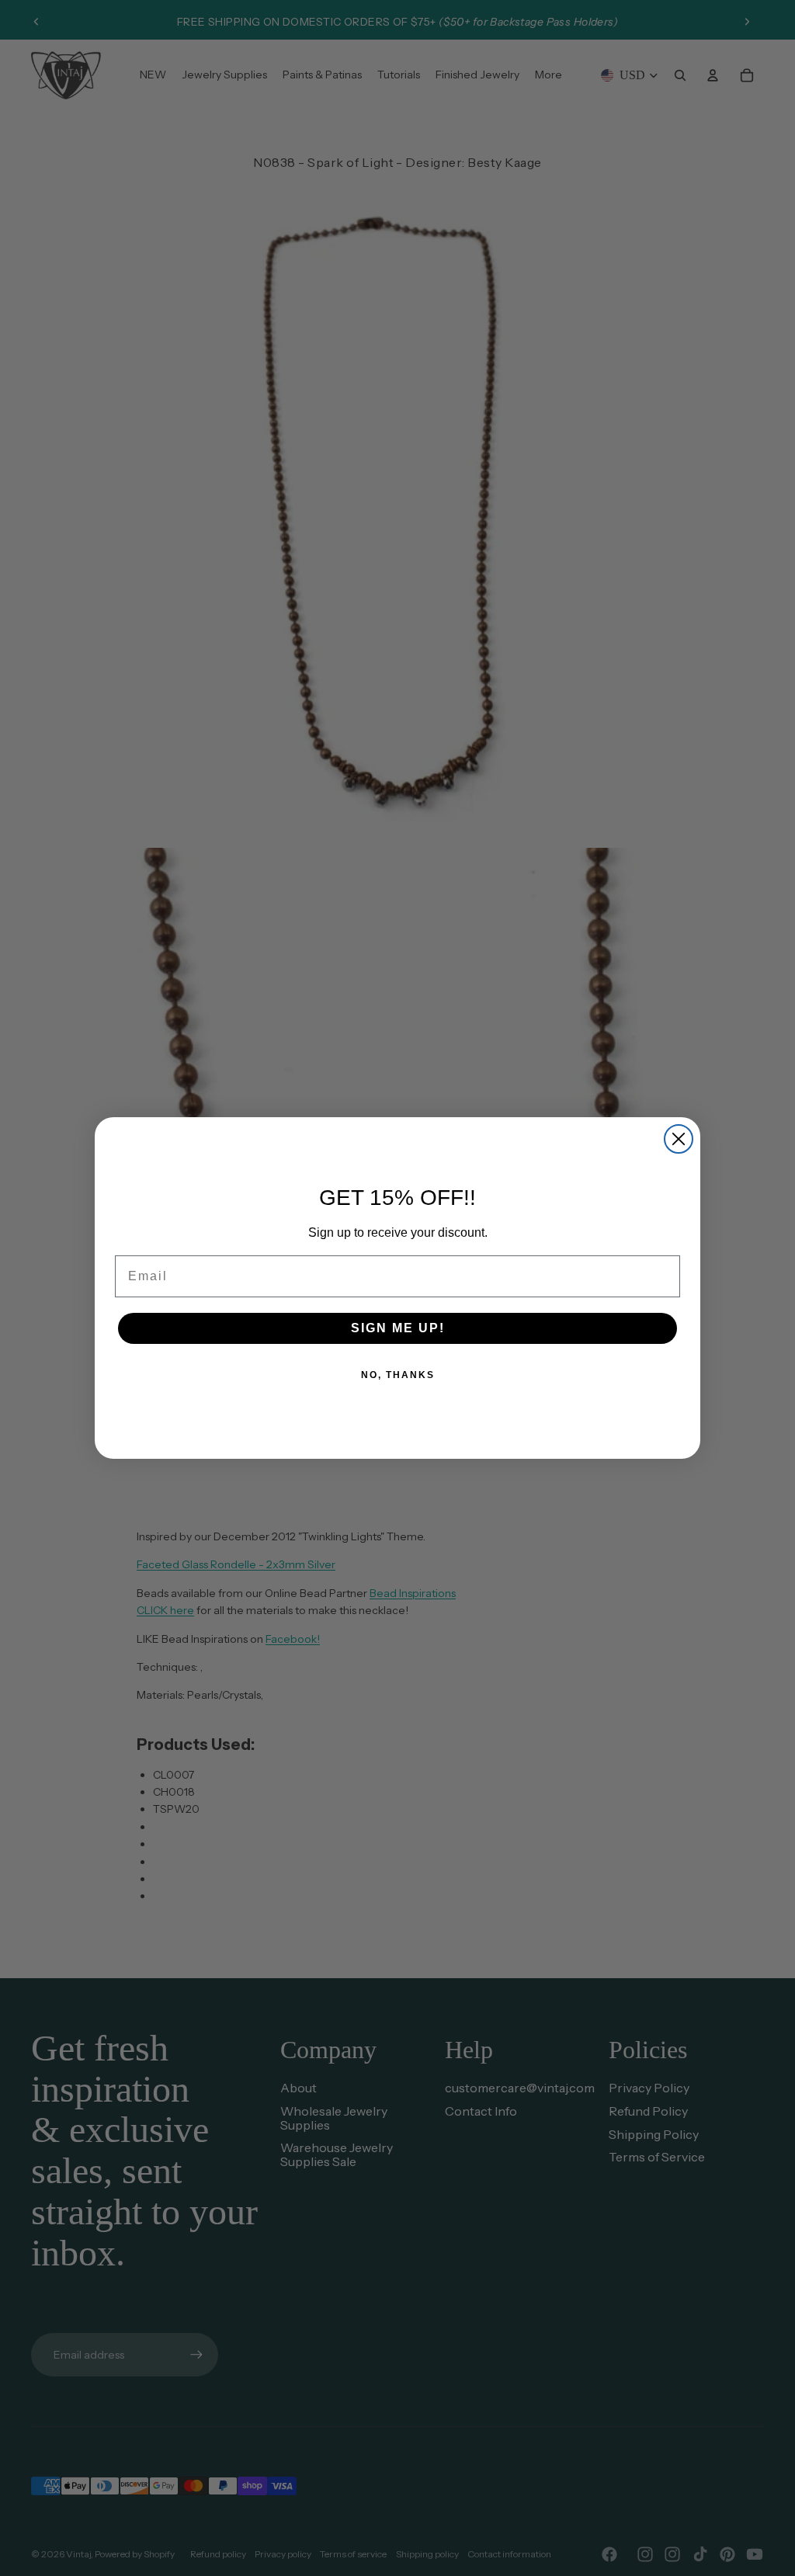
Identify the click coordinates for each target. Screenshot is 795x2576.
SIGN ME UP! (398, 1328)
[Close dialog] (679, 1139)
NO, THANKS (398, 1375)
